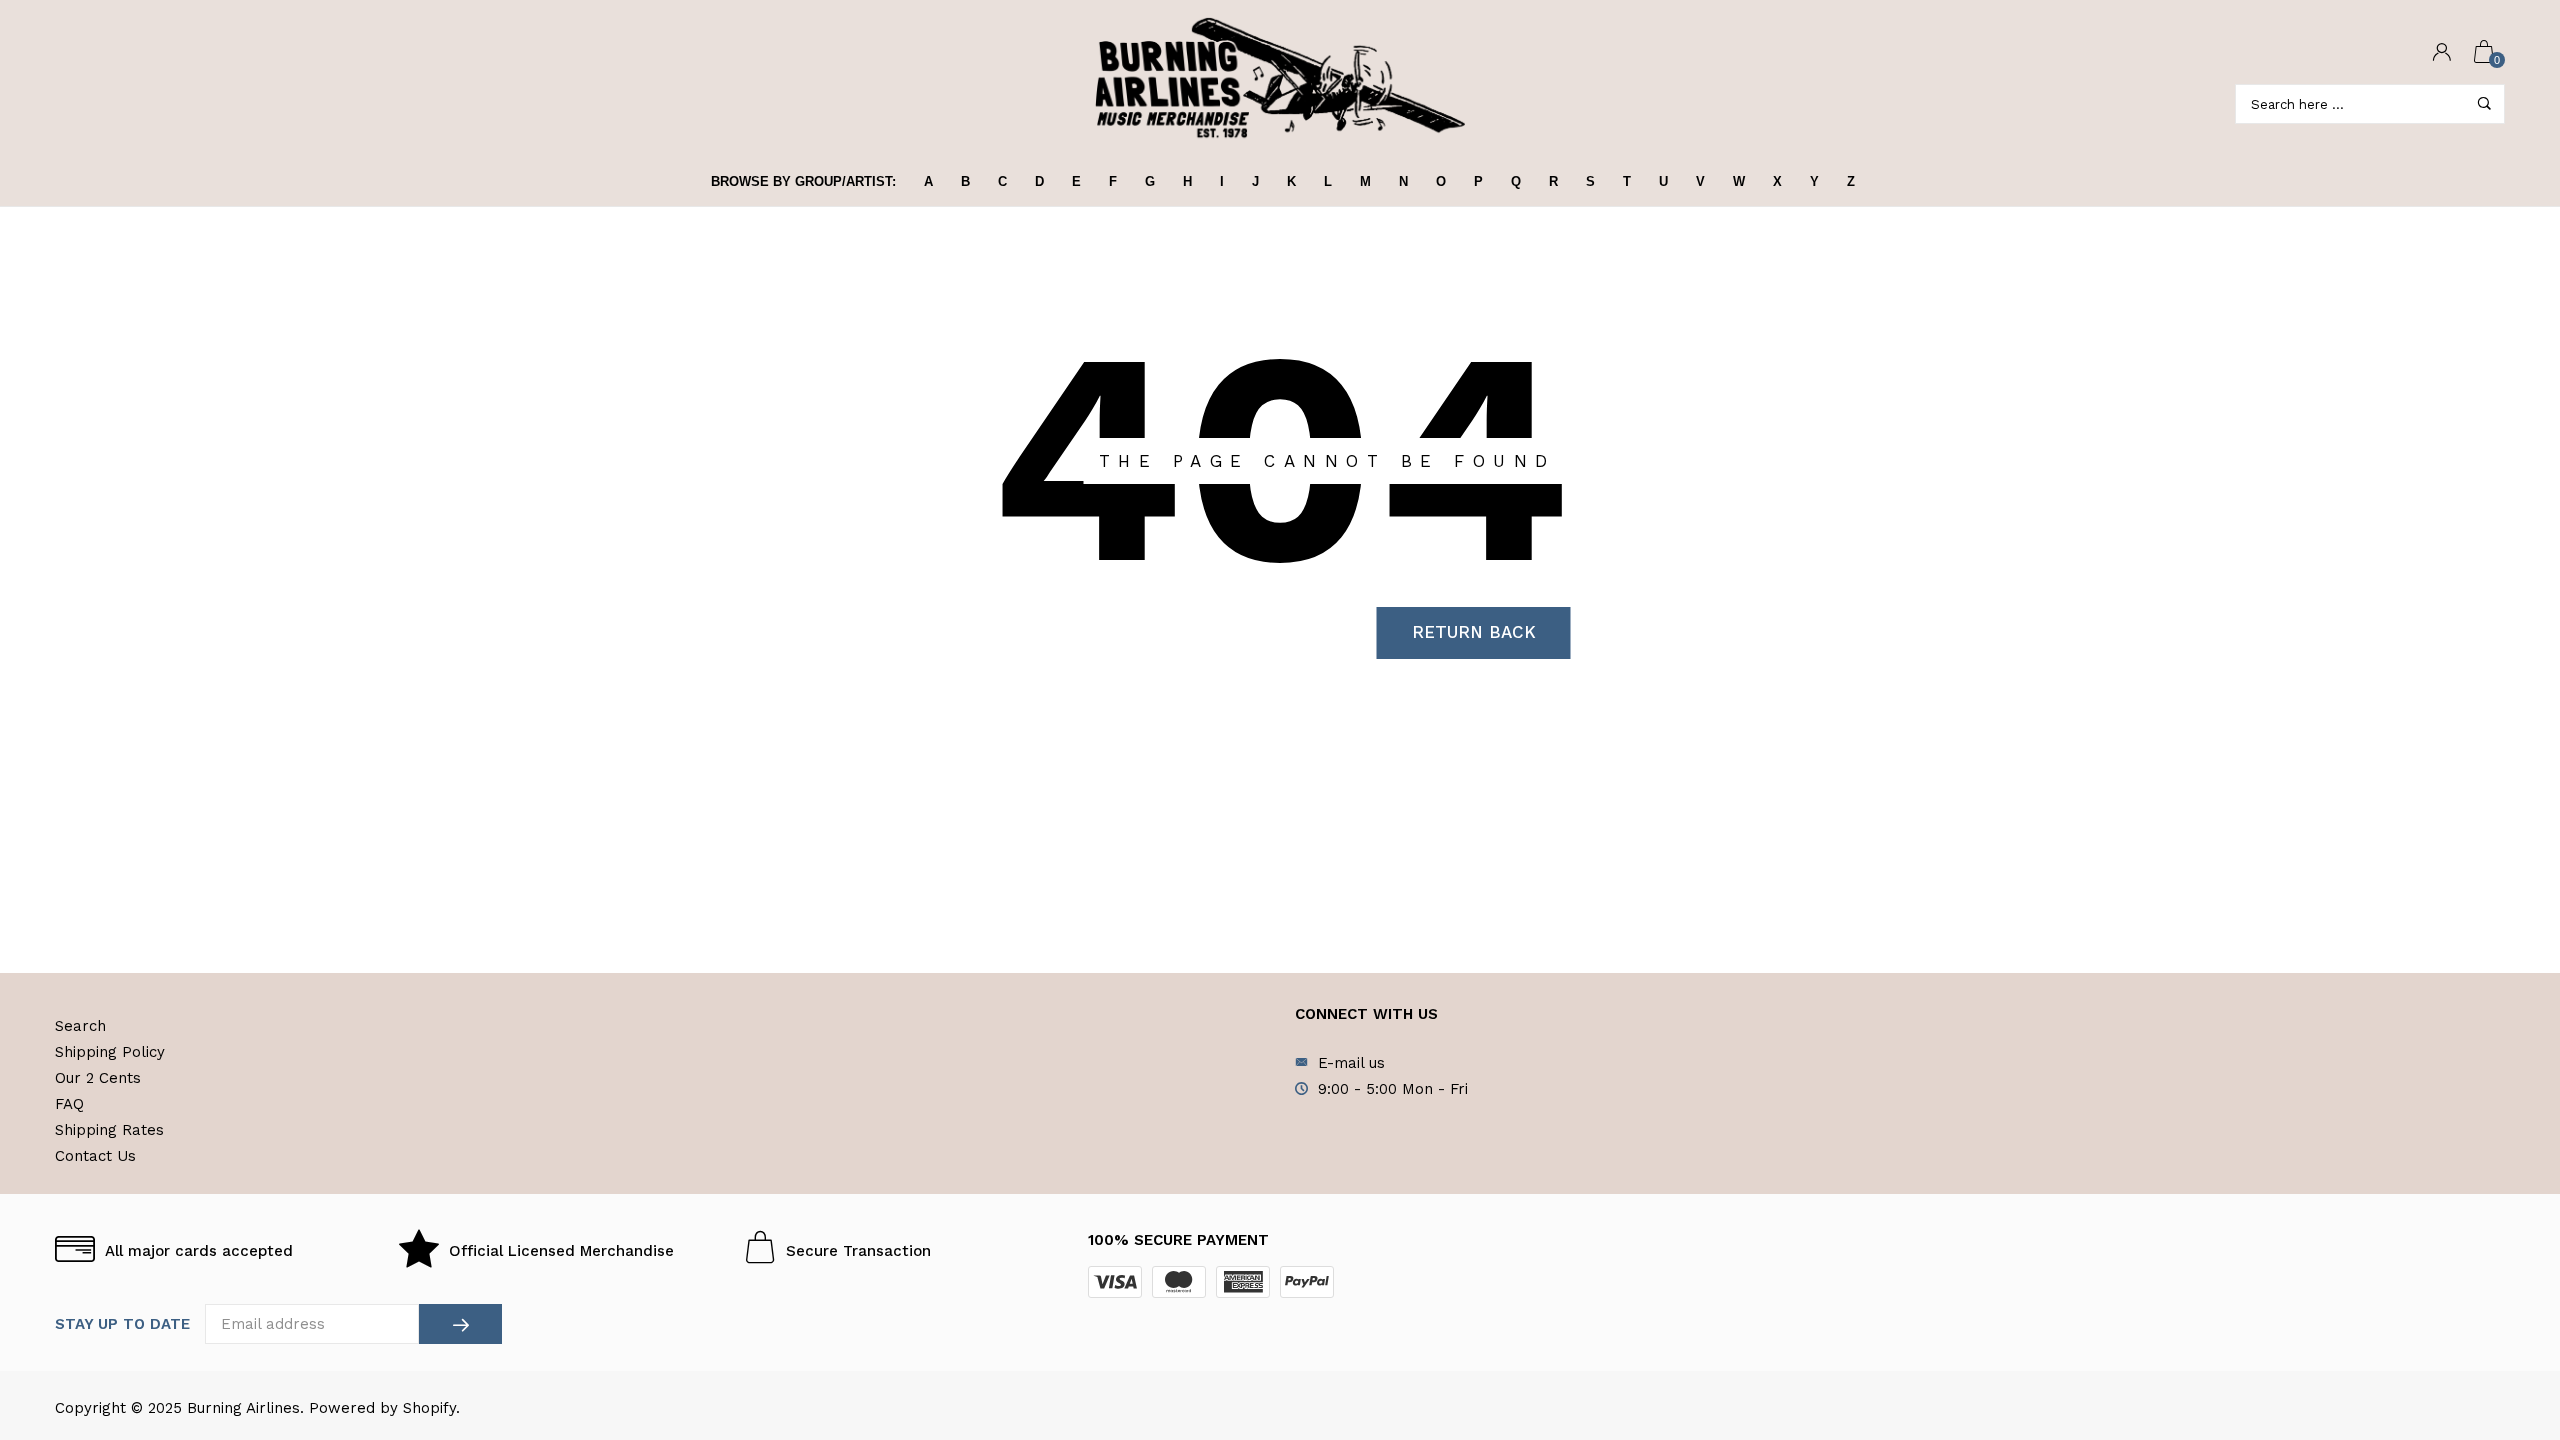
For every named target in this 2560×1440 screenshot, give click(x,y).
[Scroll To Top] (2505, 1343)
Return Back (1474, 632)
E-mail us (1351, 1063)
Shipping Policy (110, 1052)
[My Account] (2442, 53)
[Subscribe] (460, 1324)
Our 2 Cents (98, 1078)
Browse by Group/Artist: (803, 181)
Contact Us (95, 1156)
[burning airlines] (1280, 78)
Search (80, 1026)
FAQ (69, 1104)
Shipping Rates (109, 1130)
